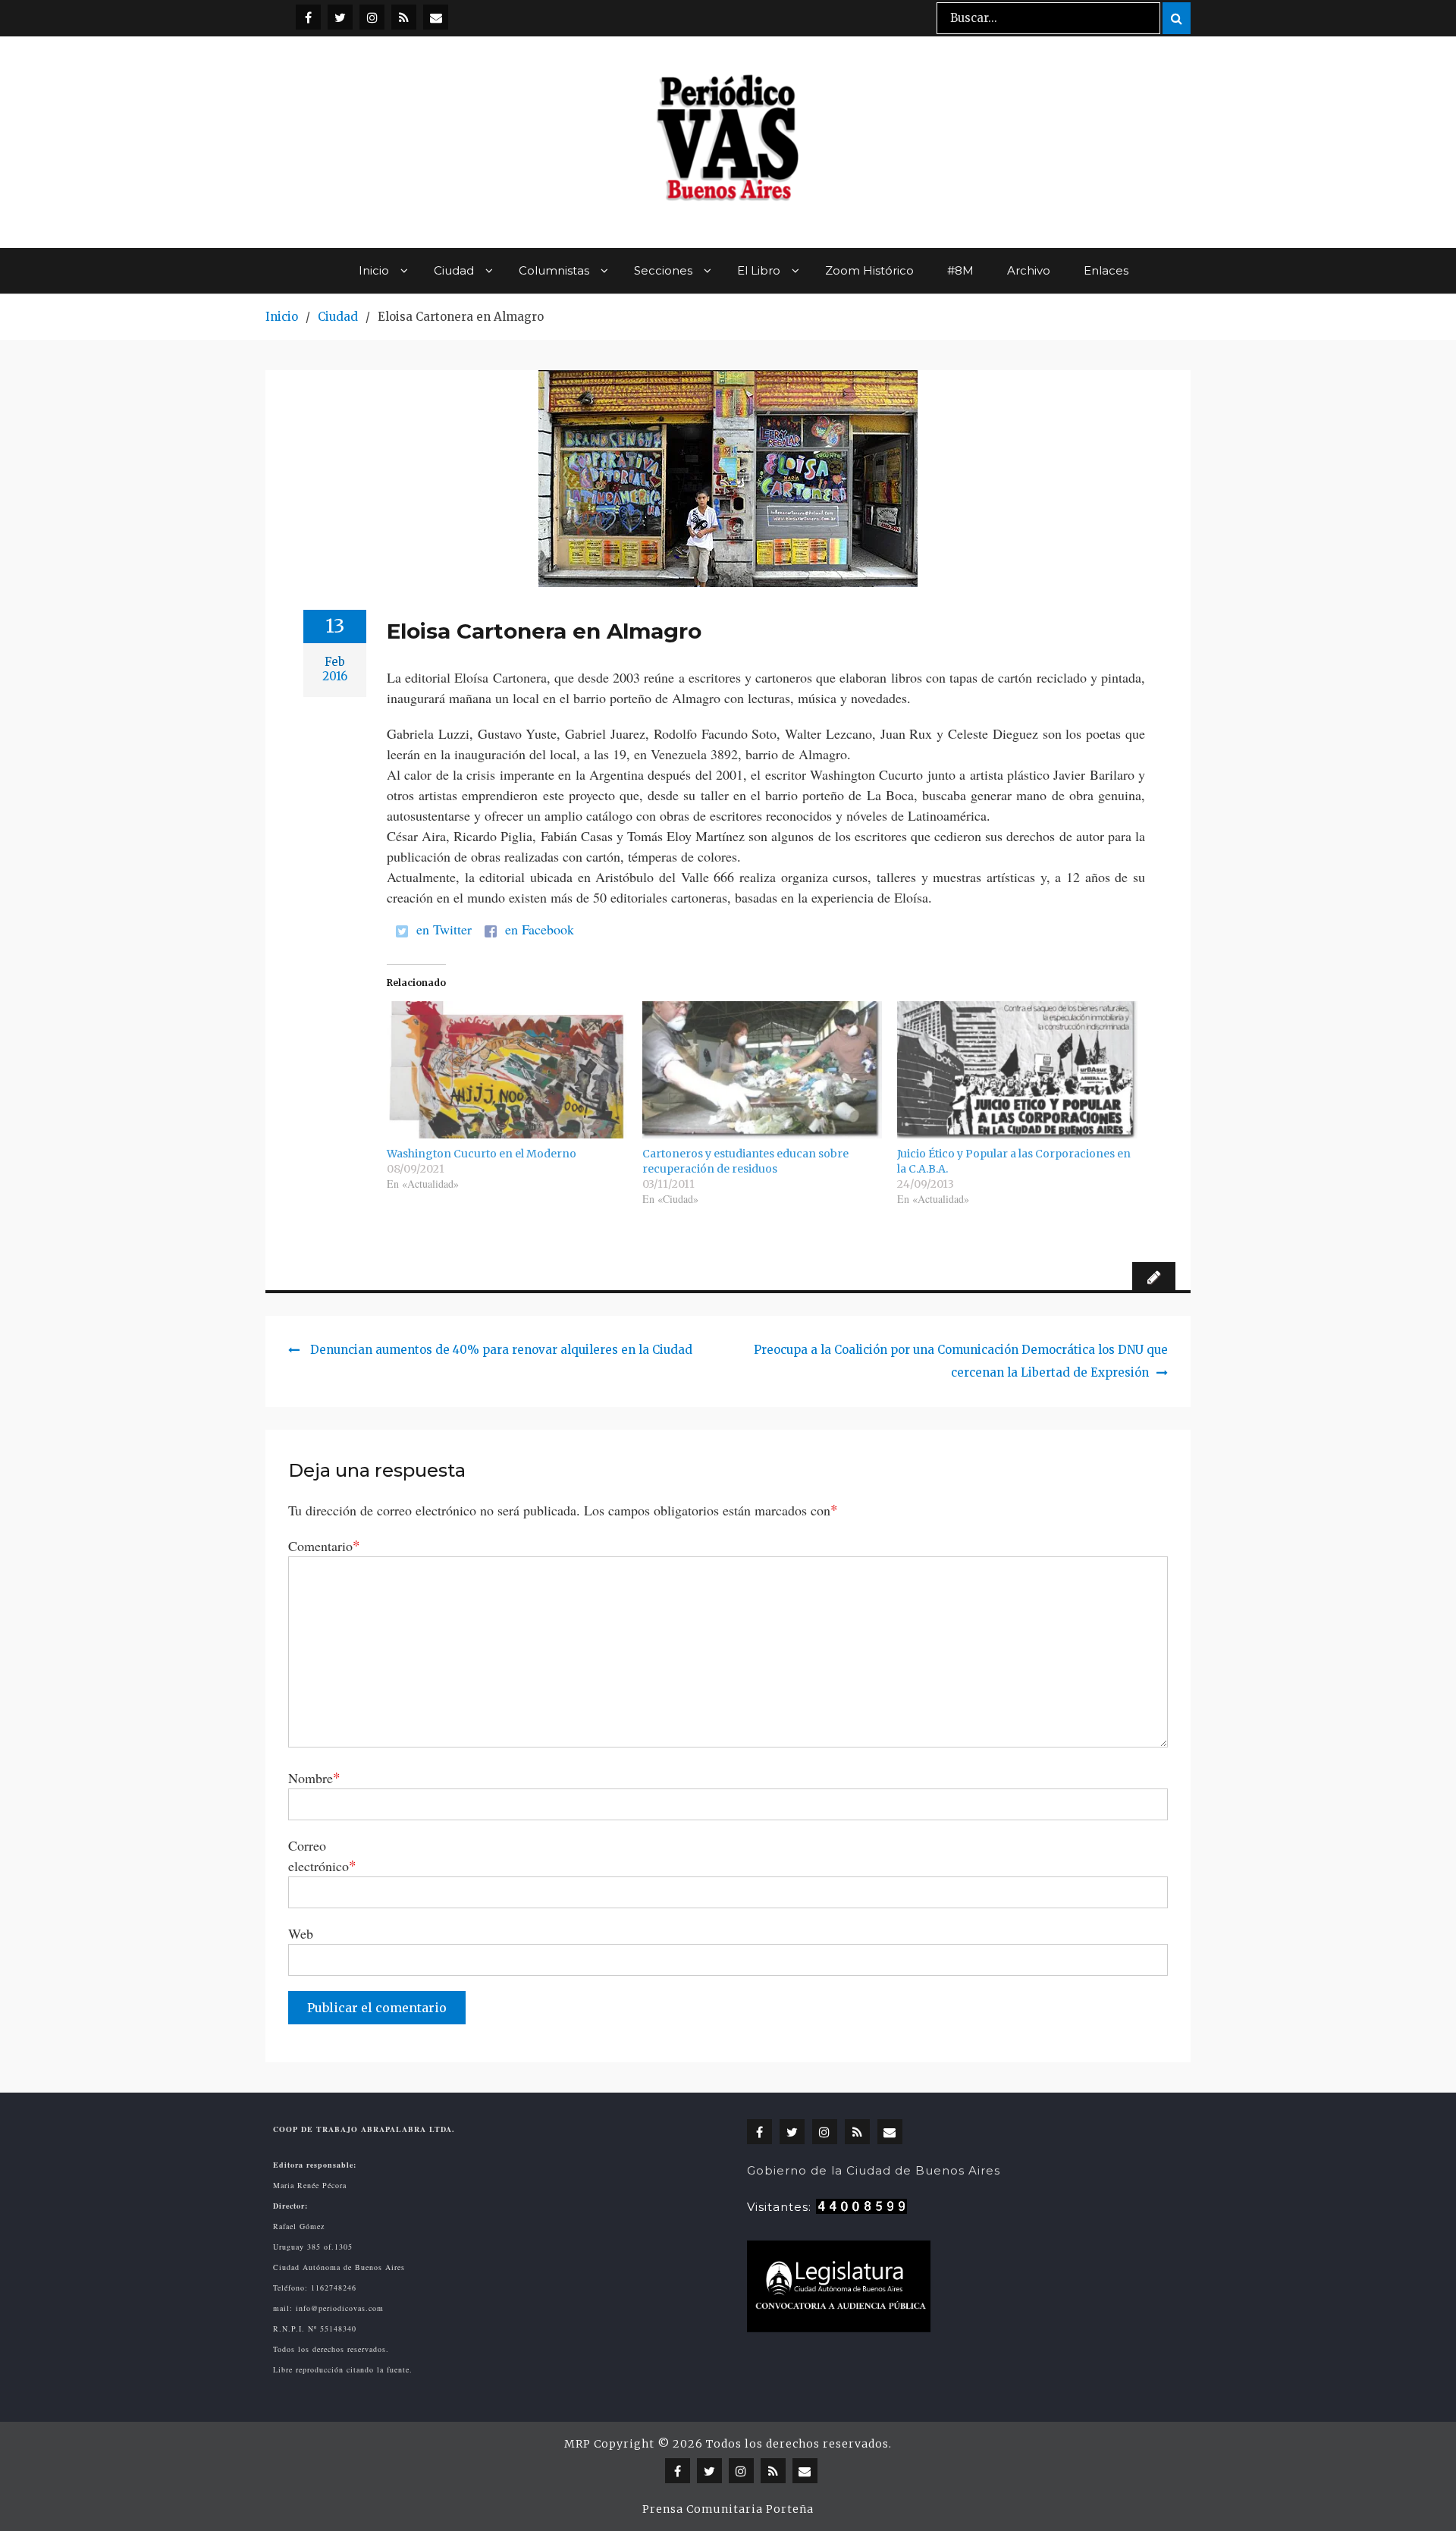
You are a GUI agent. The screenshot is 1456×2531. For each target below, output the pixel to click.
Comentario (324, 1545)
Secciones (663, 270)
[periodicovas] (372, 17)
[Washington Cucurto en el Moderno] (507, 1070)
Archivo (1029, 270)
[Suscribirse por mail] (436, 17)
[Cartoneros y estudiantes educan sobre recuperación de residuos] (763, 1070)
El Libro (759, 270)
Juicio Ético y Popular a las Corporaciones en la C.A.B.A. (1014, 1161)
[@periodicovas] (308, 17)
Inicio (374, 270)
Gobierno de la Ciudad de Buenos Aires (874, 2170)
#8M (960, 270)
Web (301, 1933)
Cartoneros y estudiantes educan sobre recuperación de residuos (745, 1161)
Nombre (314, 1777)
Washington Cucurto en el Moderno (482, 1154)
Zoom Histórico (869, 270)
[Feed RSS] (404, 17)
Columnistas (554, 270)
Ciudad (454, 270)
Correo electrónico (322, 1856)
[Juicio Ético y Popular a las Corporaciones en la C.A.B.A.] (1017, 1070)
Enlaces (1106, 270)
